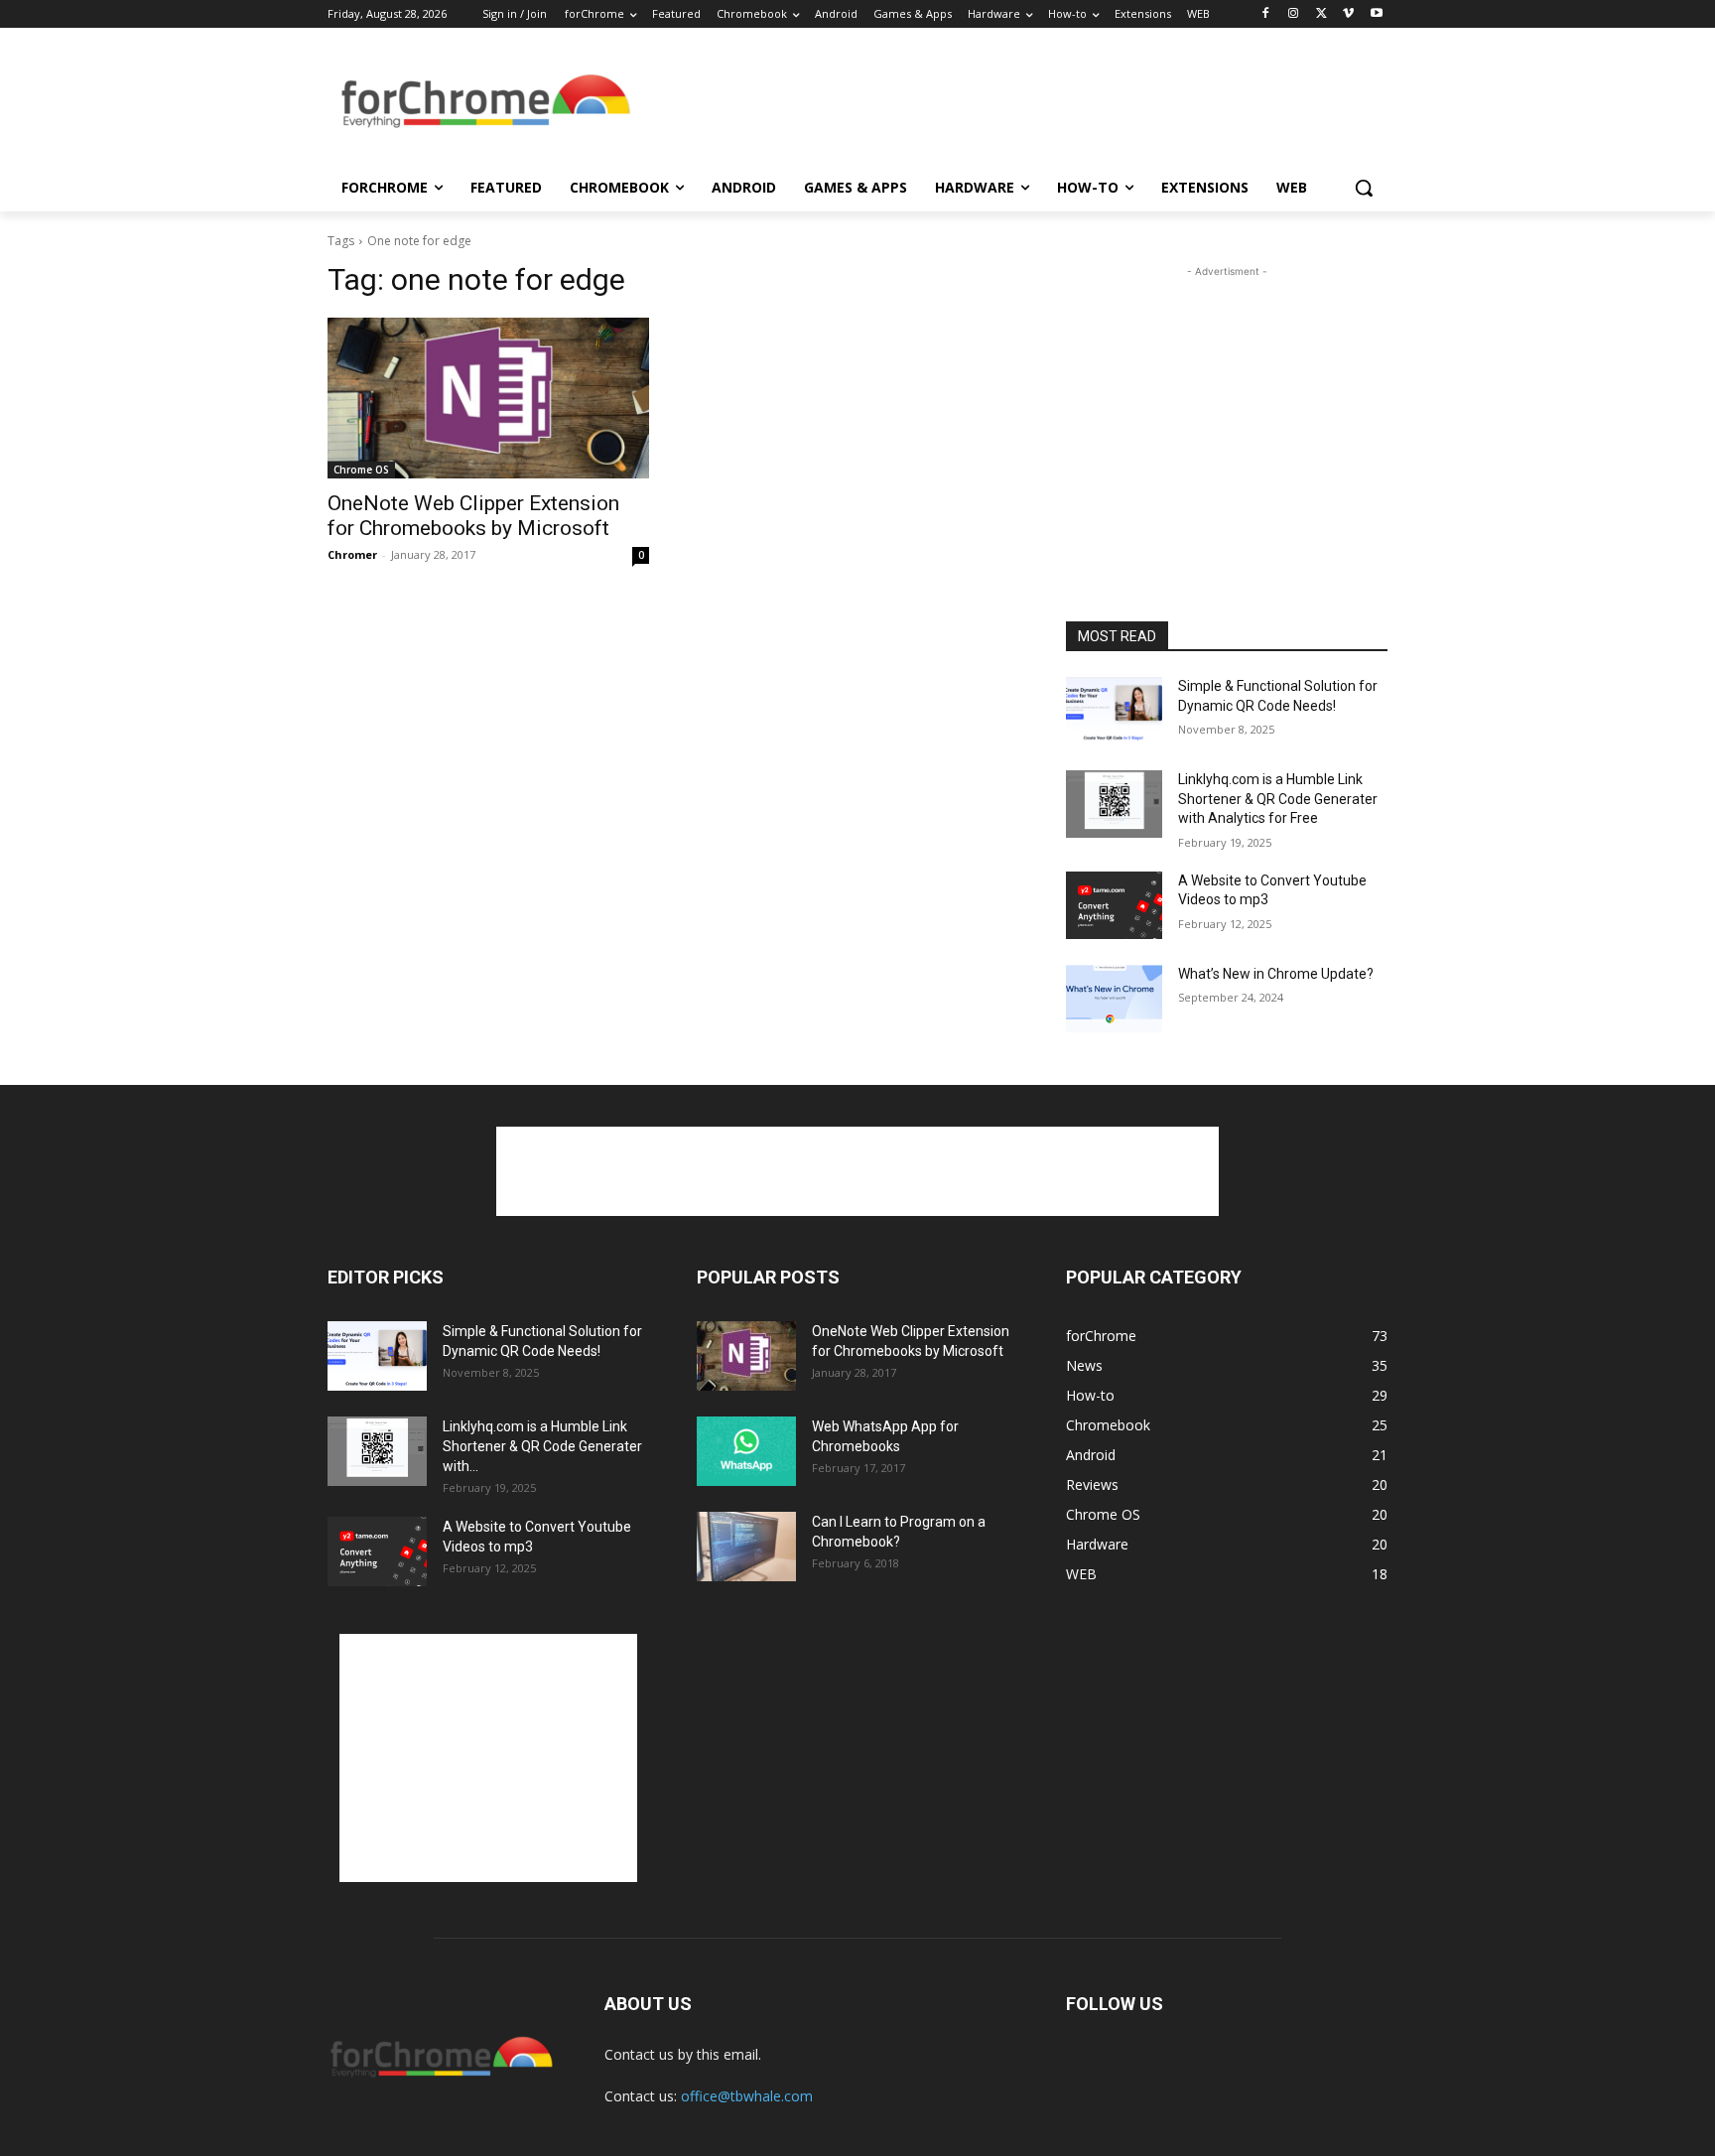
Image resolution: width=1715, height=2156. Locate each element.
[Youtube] (1376, 14)
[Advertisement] (1006, 103)
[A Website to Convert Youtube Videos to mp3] (1114, 905)
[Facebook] (1266, 14)
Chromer (352, 554)
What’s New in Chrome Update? (1276, 974)
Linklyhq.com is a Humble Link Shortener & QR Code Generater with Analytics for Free (1278, 799)
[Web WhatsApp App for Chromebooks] (746, 1451)
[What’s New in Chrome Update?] (1114, 999)
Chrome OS (361, 470)
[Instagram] (1294, 14)
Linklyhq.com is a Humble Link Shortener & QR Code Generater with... (542, 1446)
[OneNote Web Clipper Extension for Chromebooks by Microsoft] (488, 398)
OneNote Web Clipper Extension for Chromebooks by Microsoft (473, 516)
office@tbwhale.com (747, 2096)
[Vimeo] (1348, 14)
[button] (1364, 188)
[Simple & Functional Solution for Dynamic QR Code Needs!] (1114, 711)
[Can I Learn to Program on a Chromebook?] (746, 1547)
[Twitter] (1321, 14)
